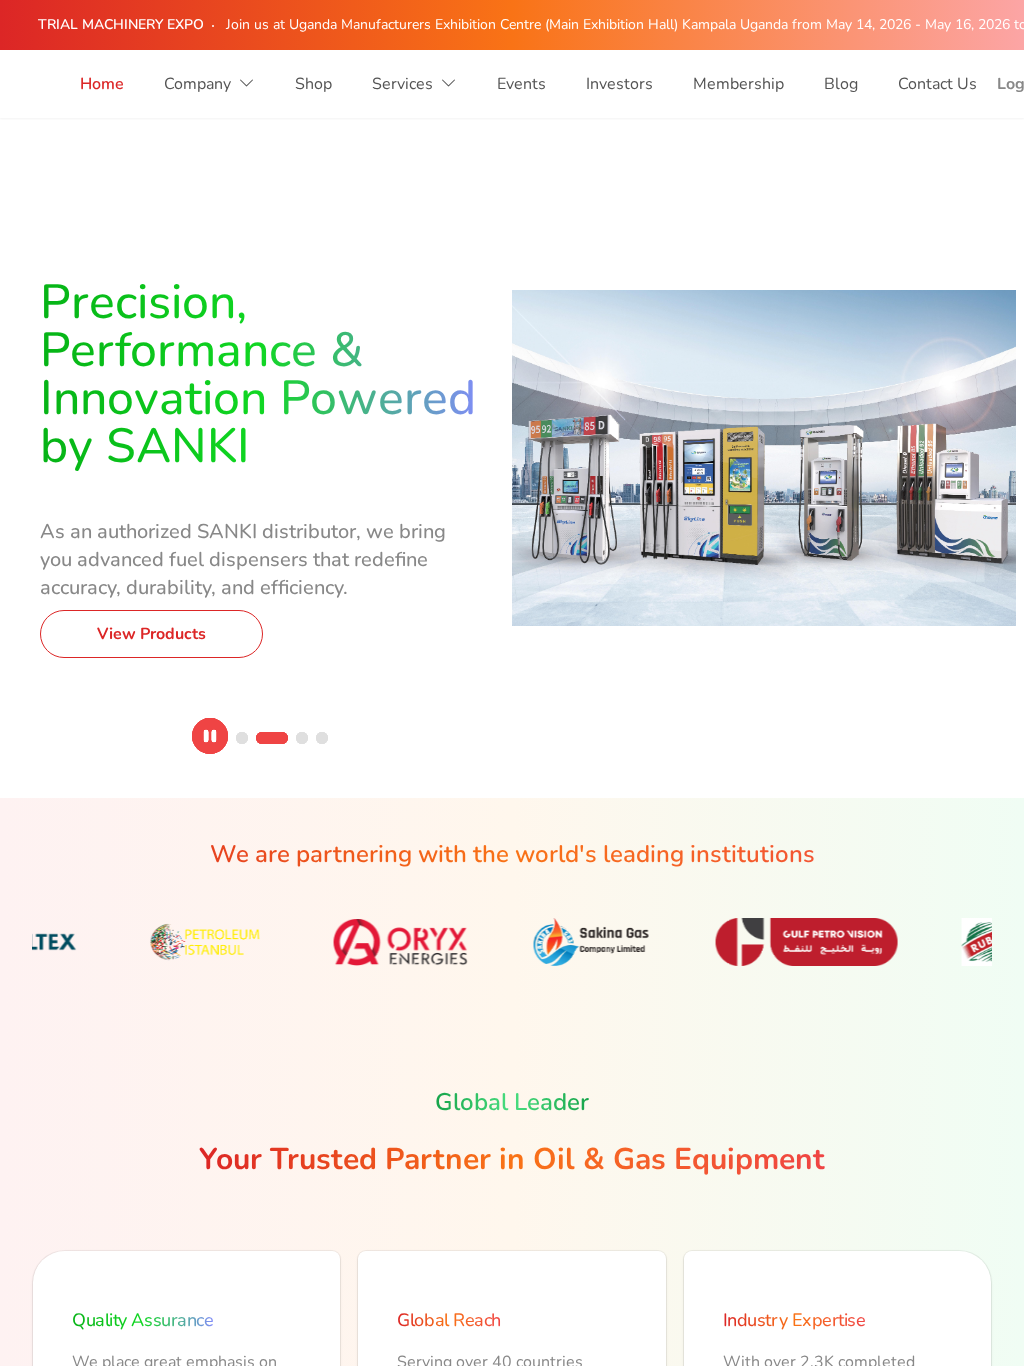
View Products (151, 572)
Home (102, 84)
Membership (738, 84)
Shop (313, 84)
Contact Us (937, 84)
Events (521, 84)
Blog (841, 84)
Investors (619, 84)
